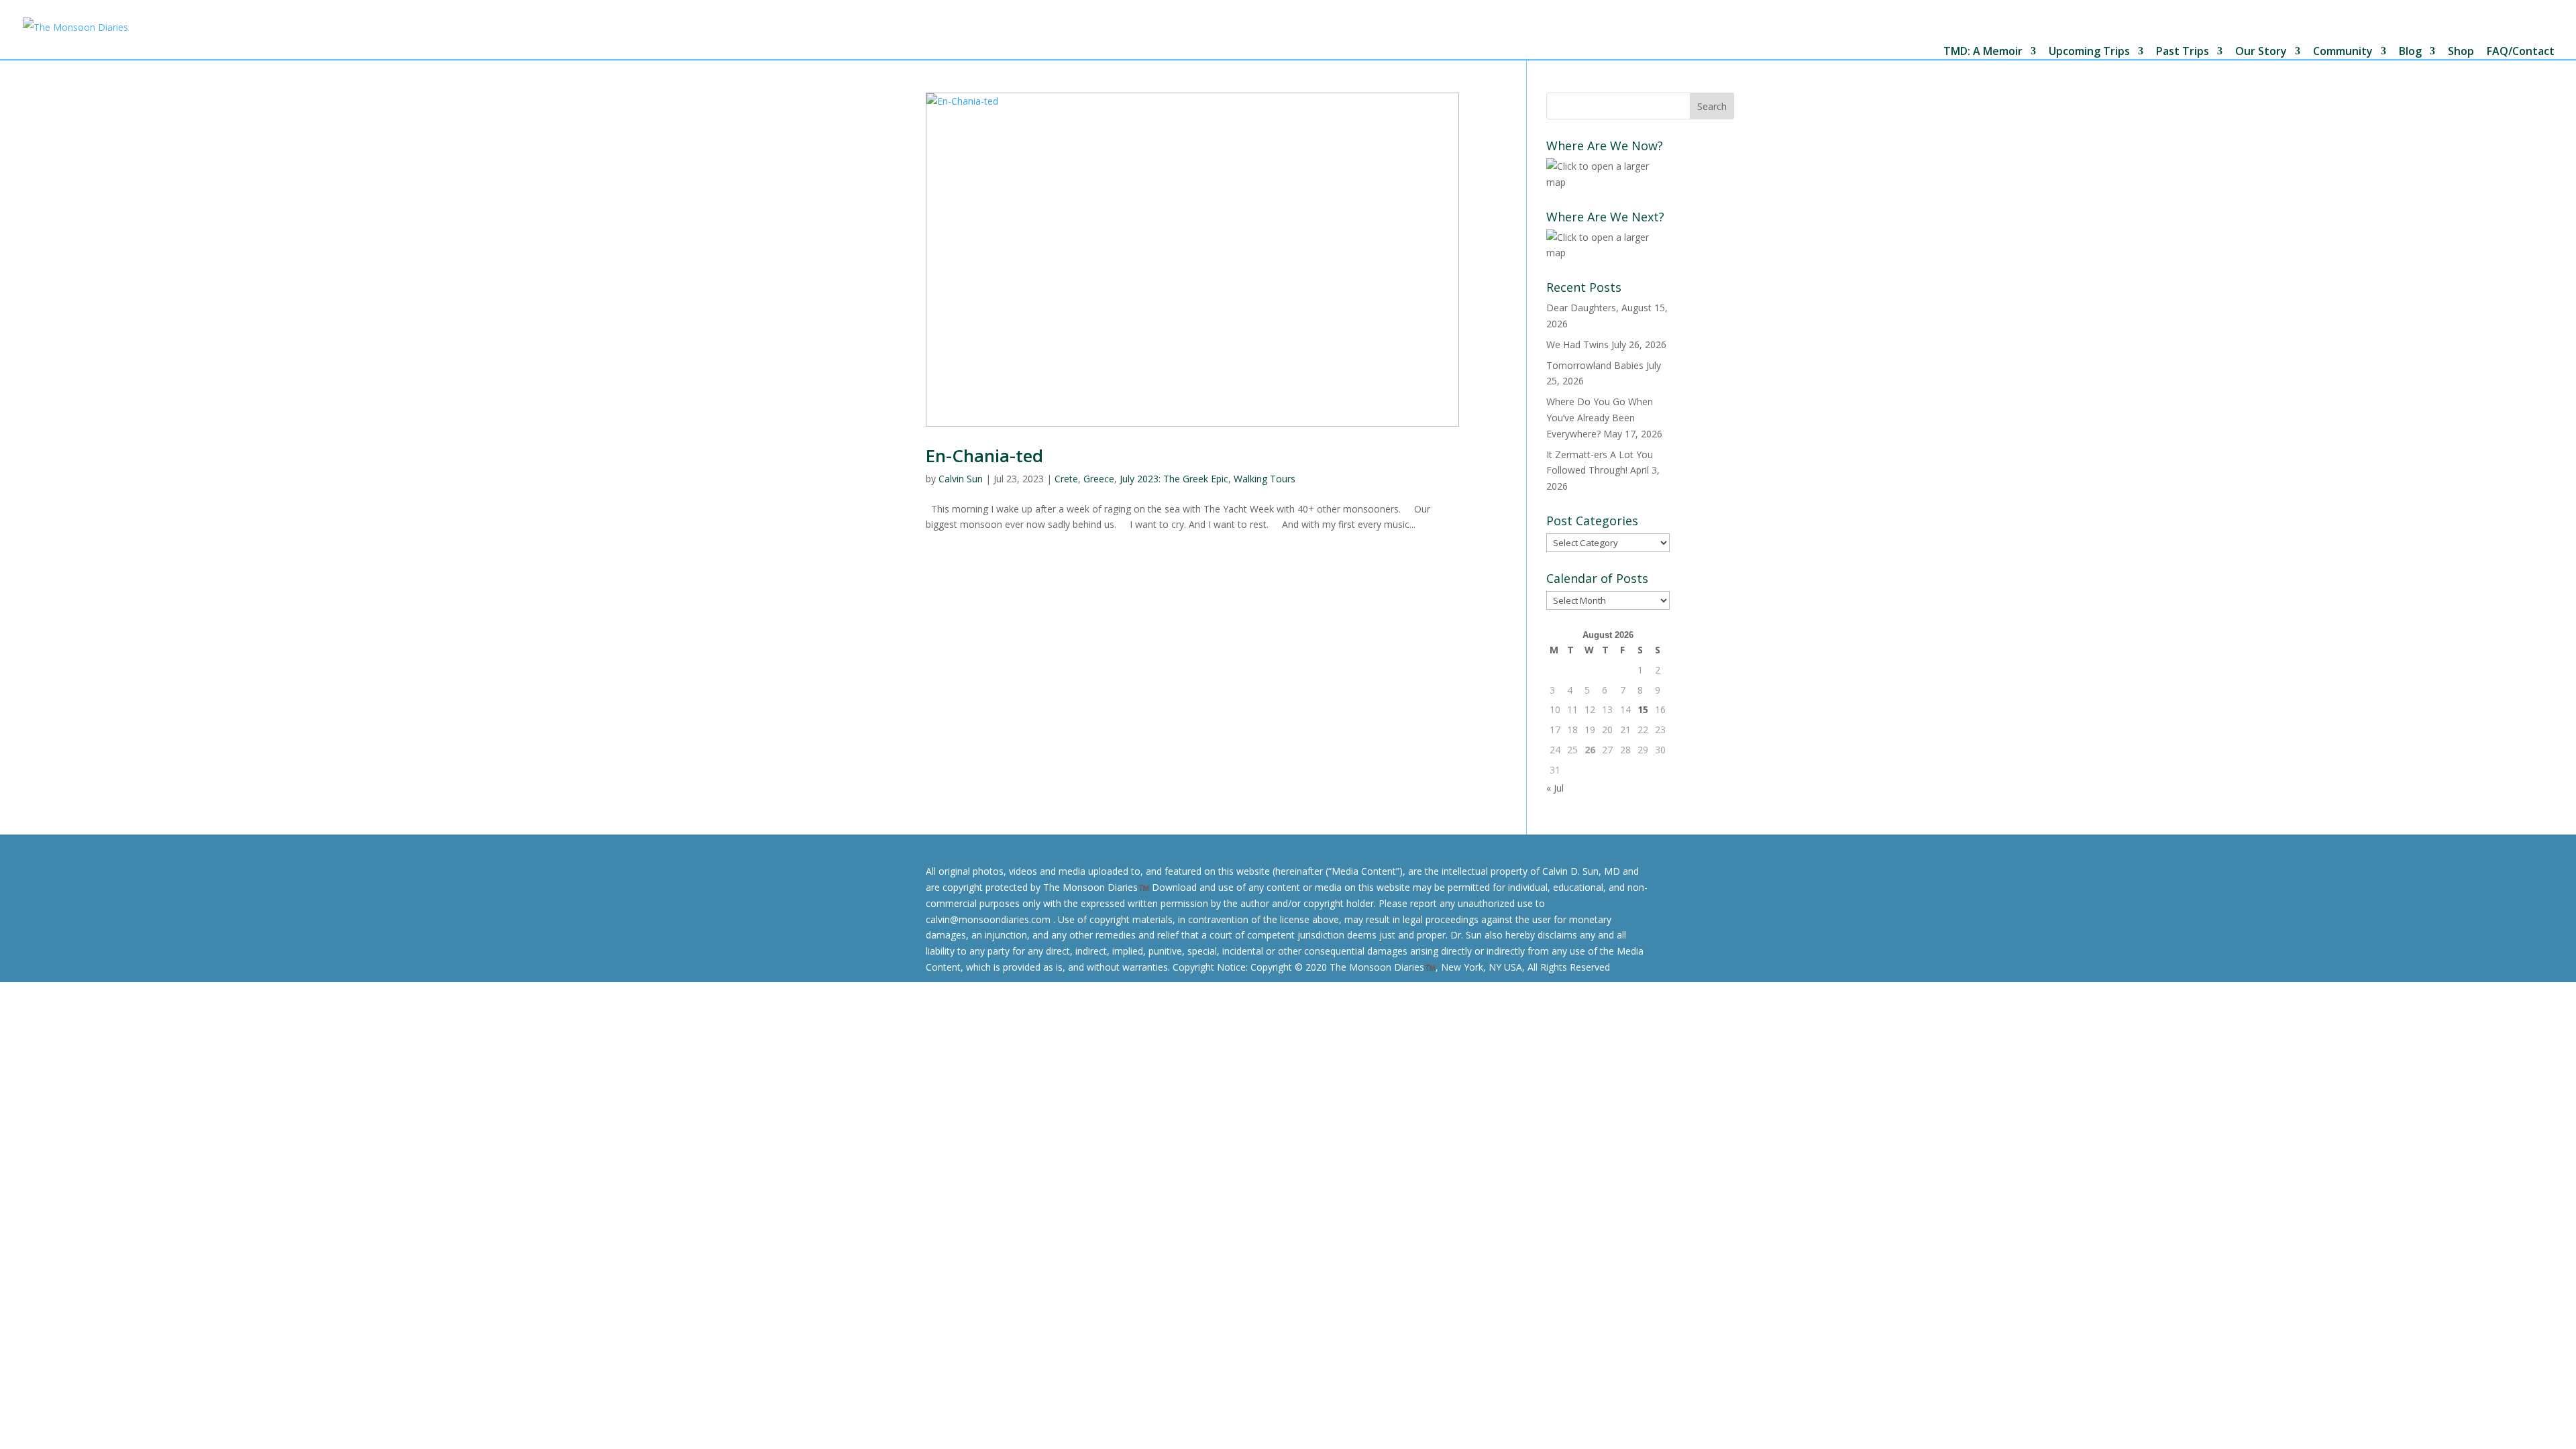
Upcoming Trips (2089, 52)
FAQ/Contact (2521, 52)
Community (2343, 52)
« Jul (1555, 788)
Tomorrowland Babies (1595, 365)
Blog (2410, 52)
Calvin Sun (961, 479)
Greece (1099, 479)
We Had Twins (1577, 344)
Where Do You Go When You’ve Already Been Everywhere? (1600, 418)
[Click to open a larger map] (1608, 182)
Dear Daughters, (1582, 308)
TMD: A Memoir (1983, 52)
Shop (2461, 52)
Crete (1066, 479)
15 (1643, 709)
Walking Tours (1265, 479)
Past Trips (2183, 52)
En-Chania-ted (984, 455)
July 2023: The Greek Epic (1174, 479)
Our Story (2261, 52)
